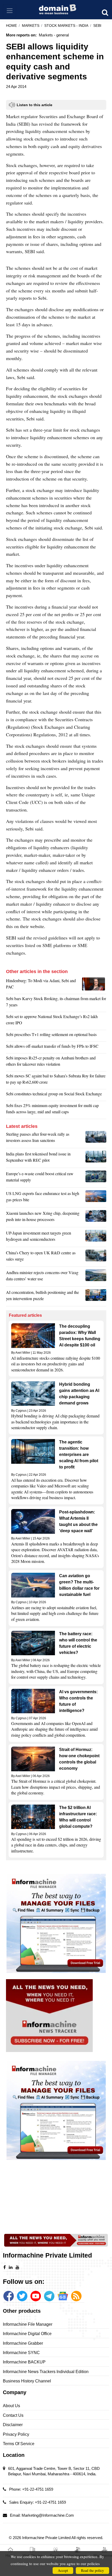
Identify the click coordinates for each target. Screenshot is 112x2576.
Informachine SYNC (21, 2353)
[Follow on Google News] (63, 2296)
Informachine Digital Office (27, 2334)
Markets (31, 26)
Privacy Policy (16, 2434)
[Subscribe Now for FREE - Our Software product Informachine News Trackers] (56, 2016)
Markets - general (54, 35)
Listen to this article (35, 105)
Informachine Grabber (23, 2343)
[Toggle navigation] (10, 11)
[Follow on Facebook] (9, 2296)
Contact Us (13, 2415)
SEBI (97, 26)
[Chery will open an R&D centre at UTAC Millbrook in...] (96, 1257)
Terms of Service (19, 2444)
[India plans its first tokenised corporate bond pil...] (96, 1158)
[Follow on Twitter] (22, 2296)
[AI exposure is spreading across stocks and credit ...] (96, 1297)
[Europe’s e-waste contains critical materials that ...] (96, 1178)
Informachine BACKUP (24, 2362)
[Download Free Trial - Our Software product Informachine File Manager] (56, 1923)
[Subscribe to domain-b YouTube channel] (36, 2296)
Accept (63, 2570)
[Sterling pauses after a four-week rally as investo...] (96, 1139)
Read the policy (92, 2570)
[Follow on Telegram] (49, 2296)
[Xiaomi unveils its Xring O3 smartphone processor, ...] (96, 1218)
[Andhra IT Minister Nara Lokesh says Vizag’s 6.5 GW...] (96, 1277)
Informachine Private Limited (47, 2538)
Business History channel (27, 2381)
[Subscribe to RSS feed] (76, 2296)
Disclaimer (13, 2425)
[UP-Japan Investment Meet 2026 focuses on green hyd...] (96, 1237)
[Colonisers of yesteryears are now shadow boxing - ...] (94, 985)
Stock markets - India (66, 26)
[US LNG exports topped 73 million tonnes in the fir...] (96, 1198)
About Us (11, 2406)
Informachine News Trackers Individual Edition (46, 2372)
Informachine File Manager (28, 2324)
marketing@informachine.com (48, 2515)
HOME (11, 26)
